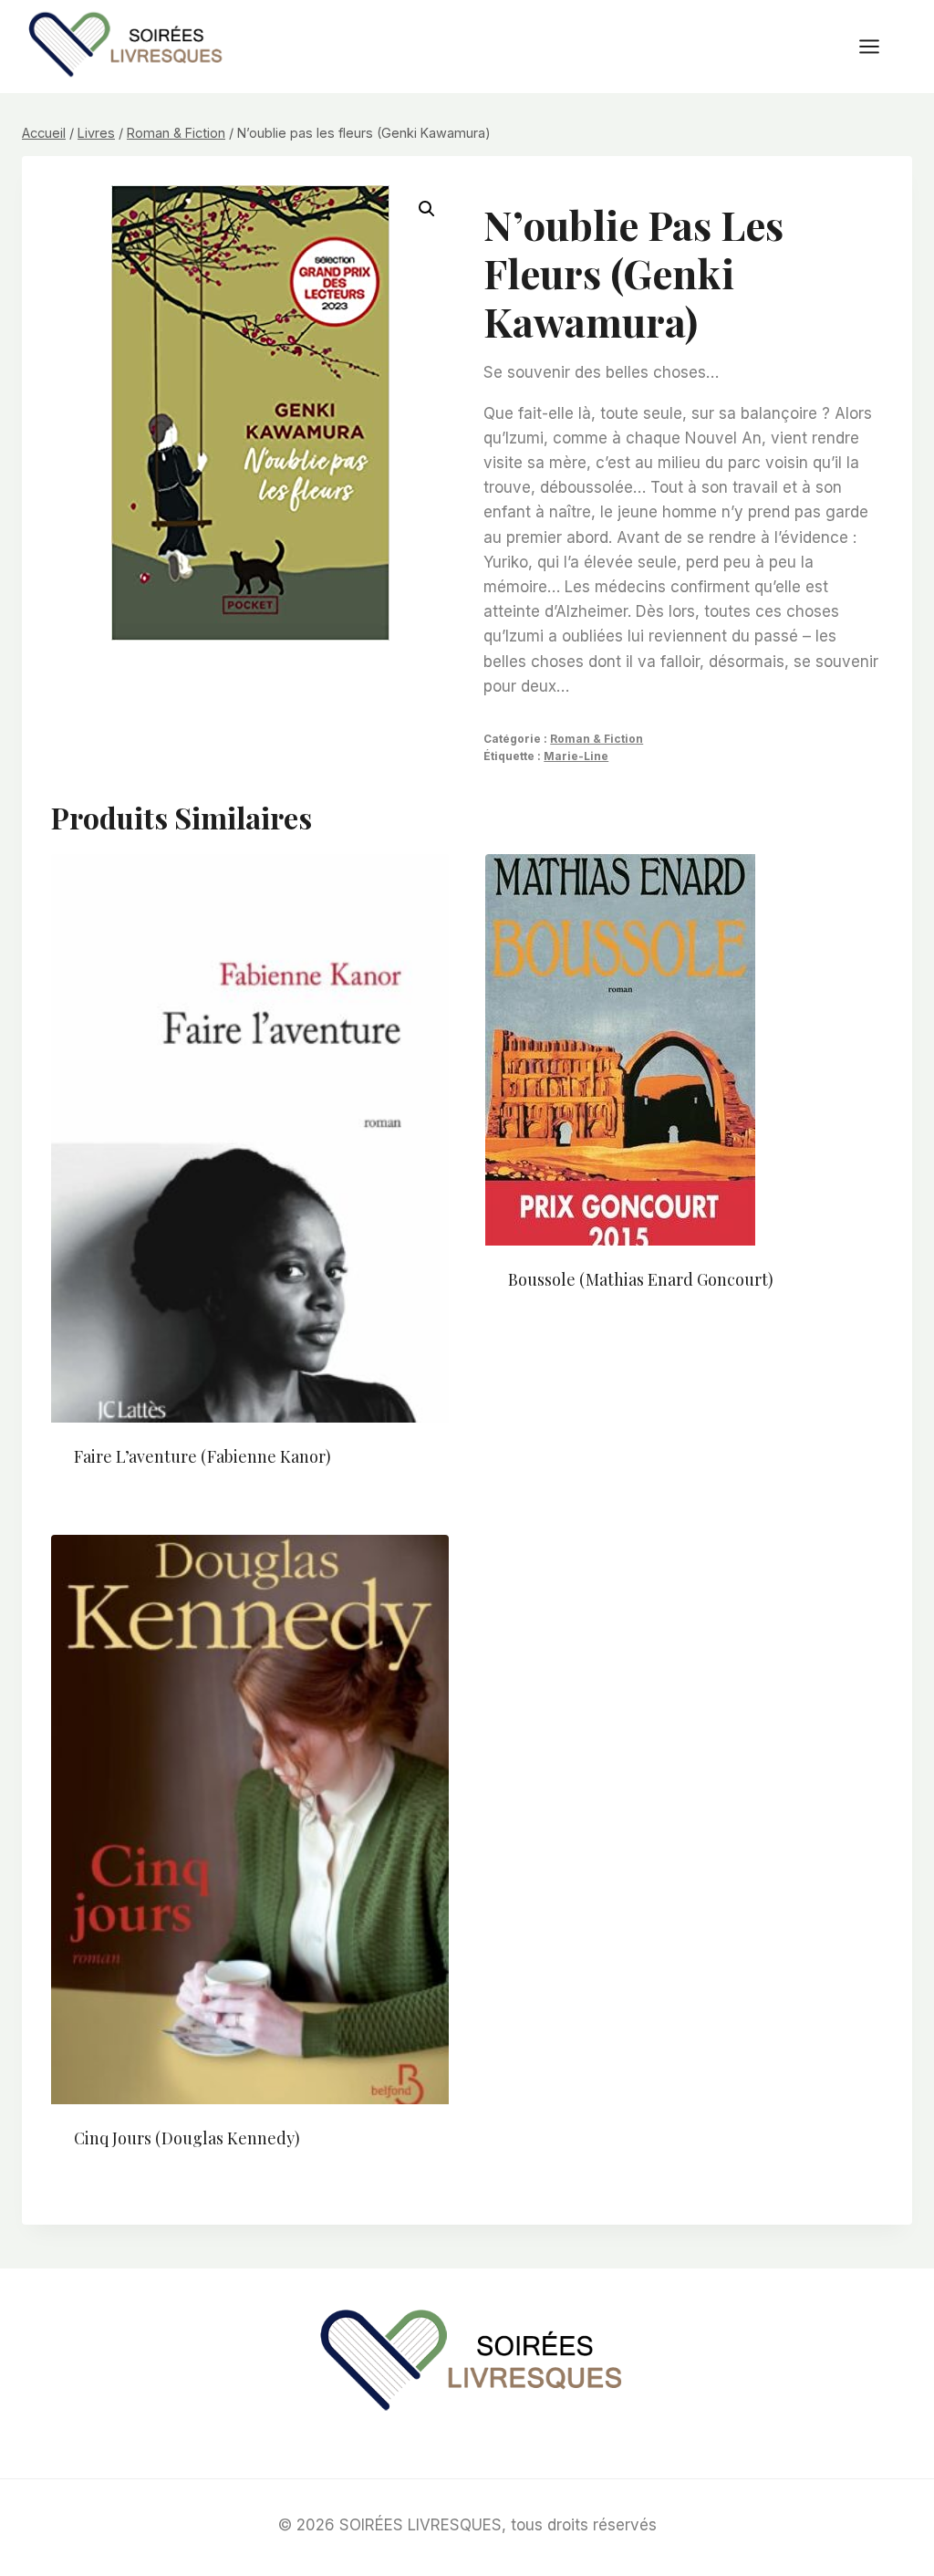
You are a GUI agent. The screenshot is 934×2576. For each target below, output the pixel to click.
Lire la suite (555, 1339)
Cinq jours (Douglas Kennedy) (187, 2138)
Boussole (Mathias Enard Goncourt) (641, 1279)
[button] (427, 209)
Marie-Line (576, 756)
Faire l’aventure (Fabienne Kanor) (202, 1456)
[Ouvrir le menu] (878, 46)
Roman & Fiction (597, 739)
